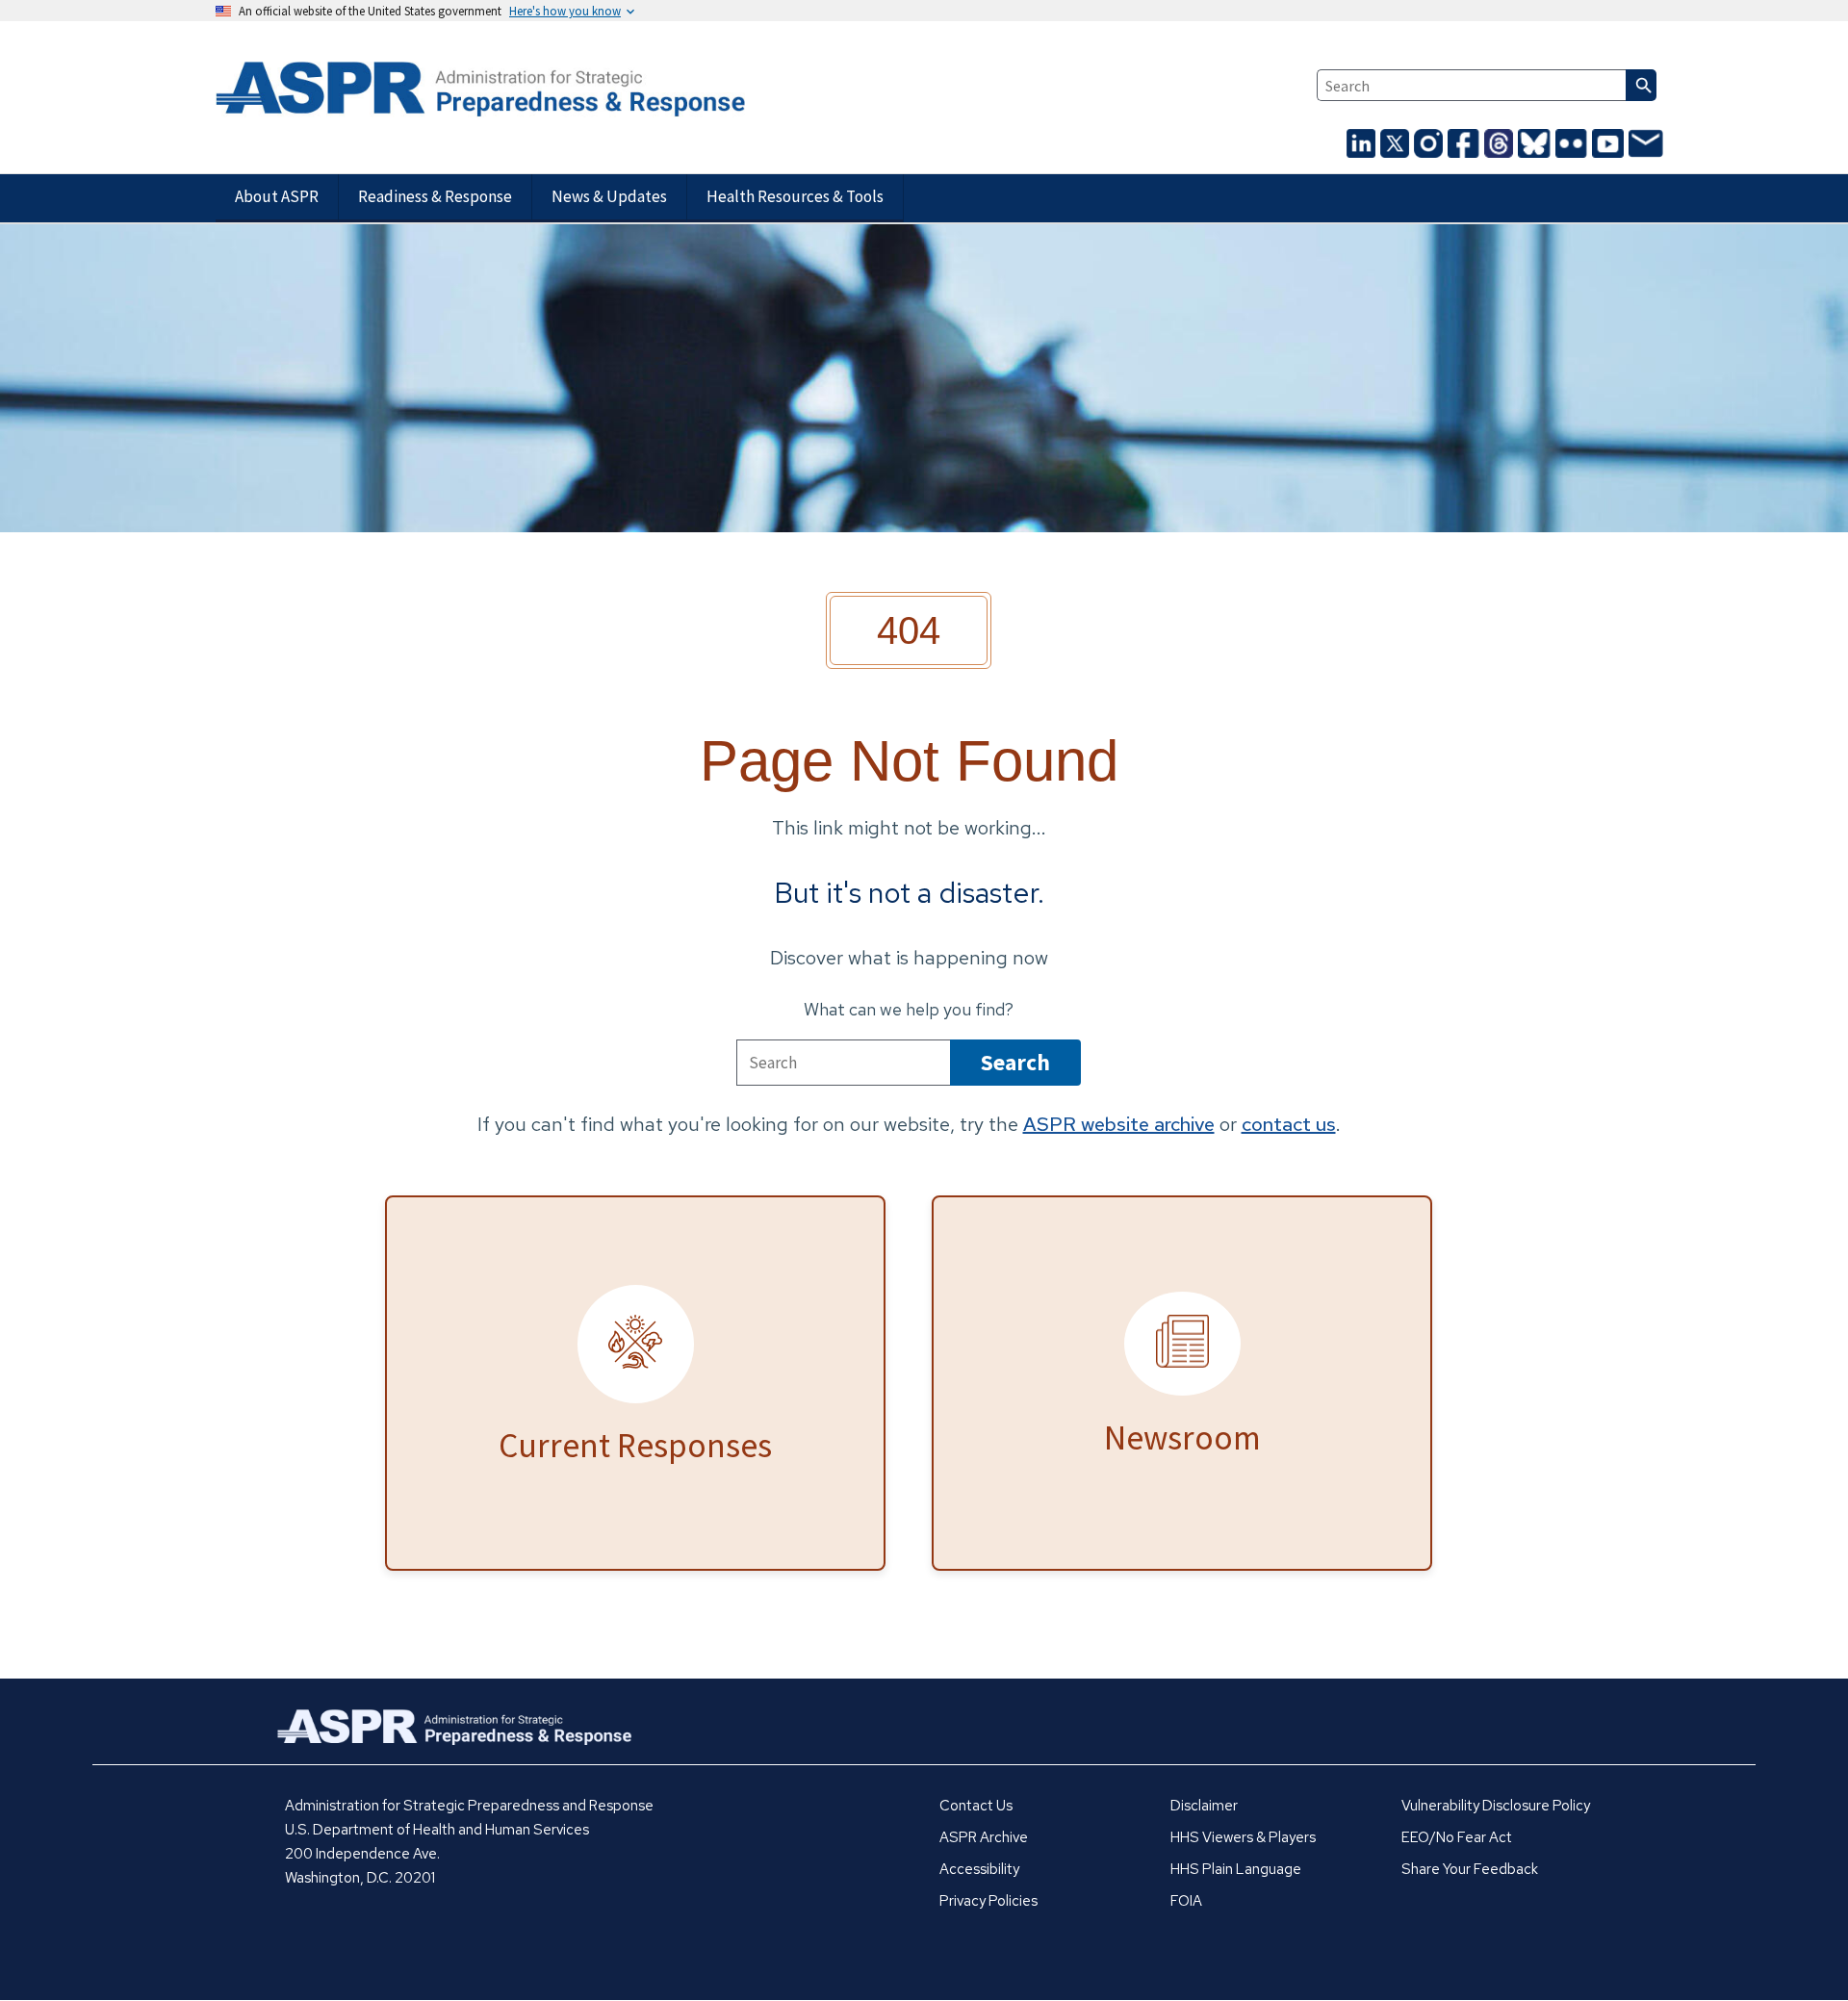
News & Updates (609, 196)
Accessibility (979, 1869)
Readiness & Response (435, 196)
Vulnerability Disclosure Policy (1496, 1806)
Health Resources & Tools (795, 196)
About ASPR (277, 196)
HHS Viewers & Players (1243, 1837)
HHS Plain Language (1236, 1869)
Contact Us (976, 1806)
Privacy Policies (988, 1901)
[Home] (449, 90)
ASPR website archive (1119, 1124)
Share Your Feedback (1470, 1869)
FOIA (1186, 1901)
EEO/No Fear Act (1457, 1837)
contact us (1289, 1124)
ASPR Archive (984, 1837)
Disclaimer (1204, 1806)
